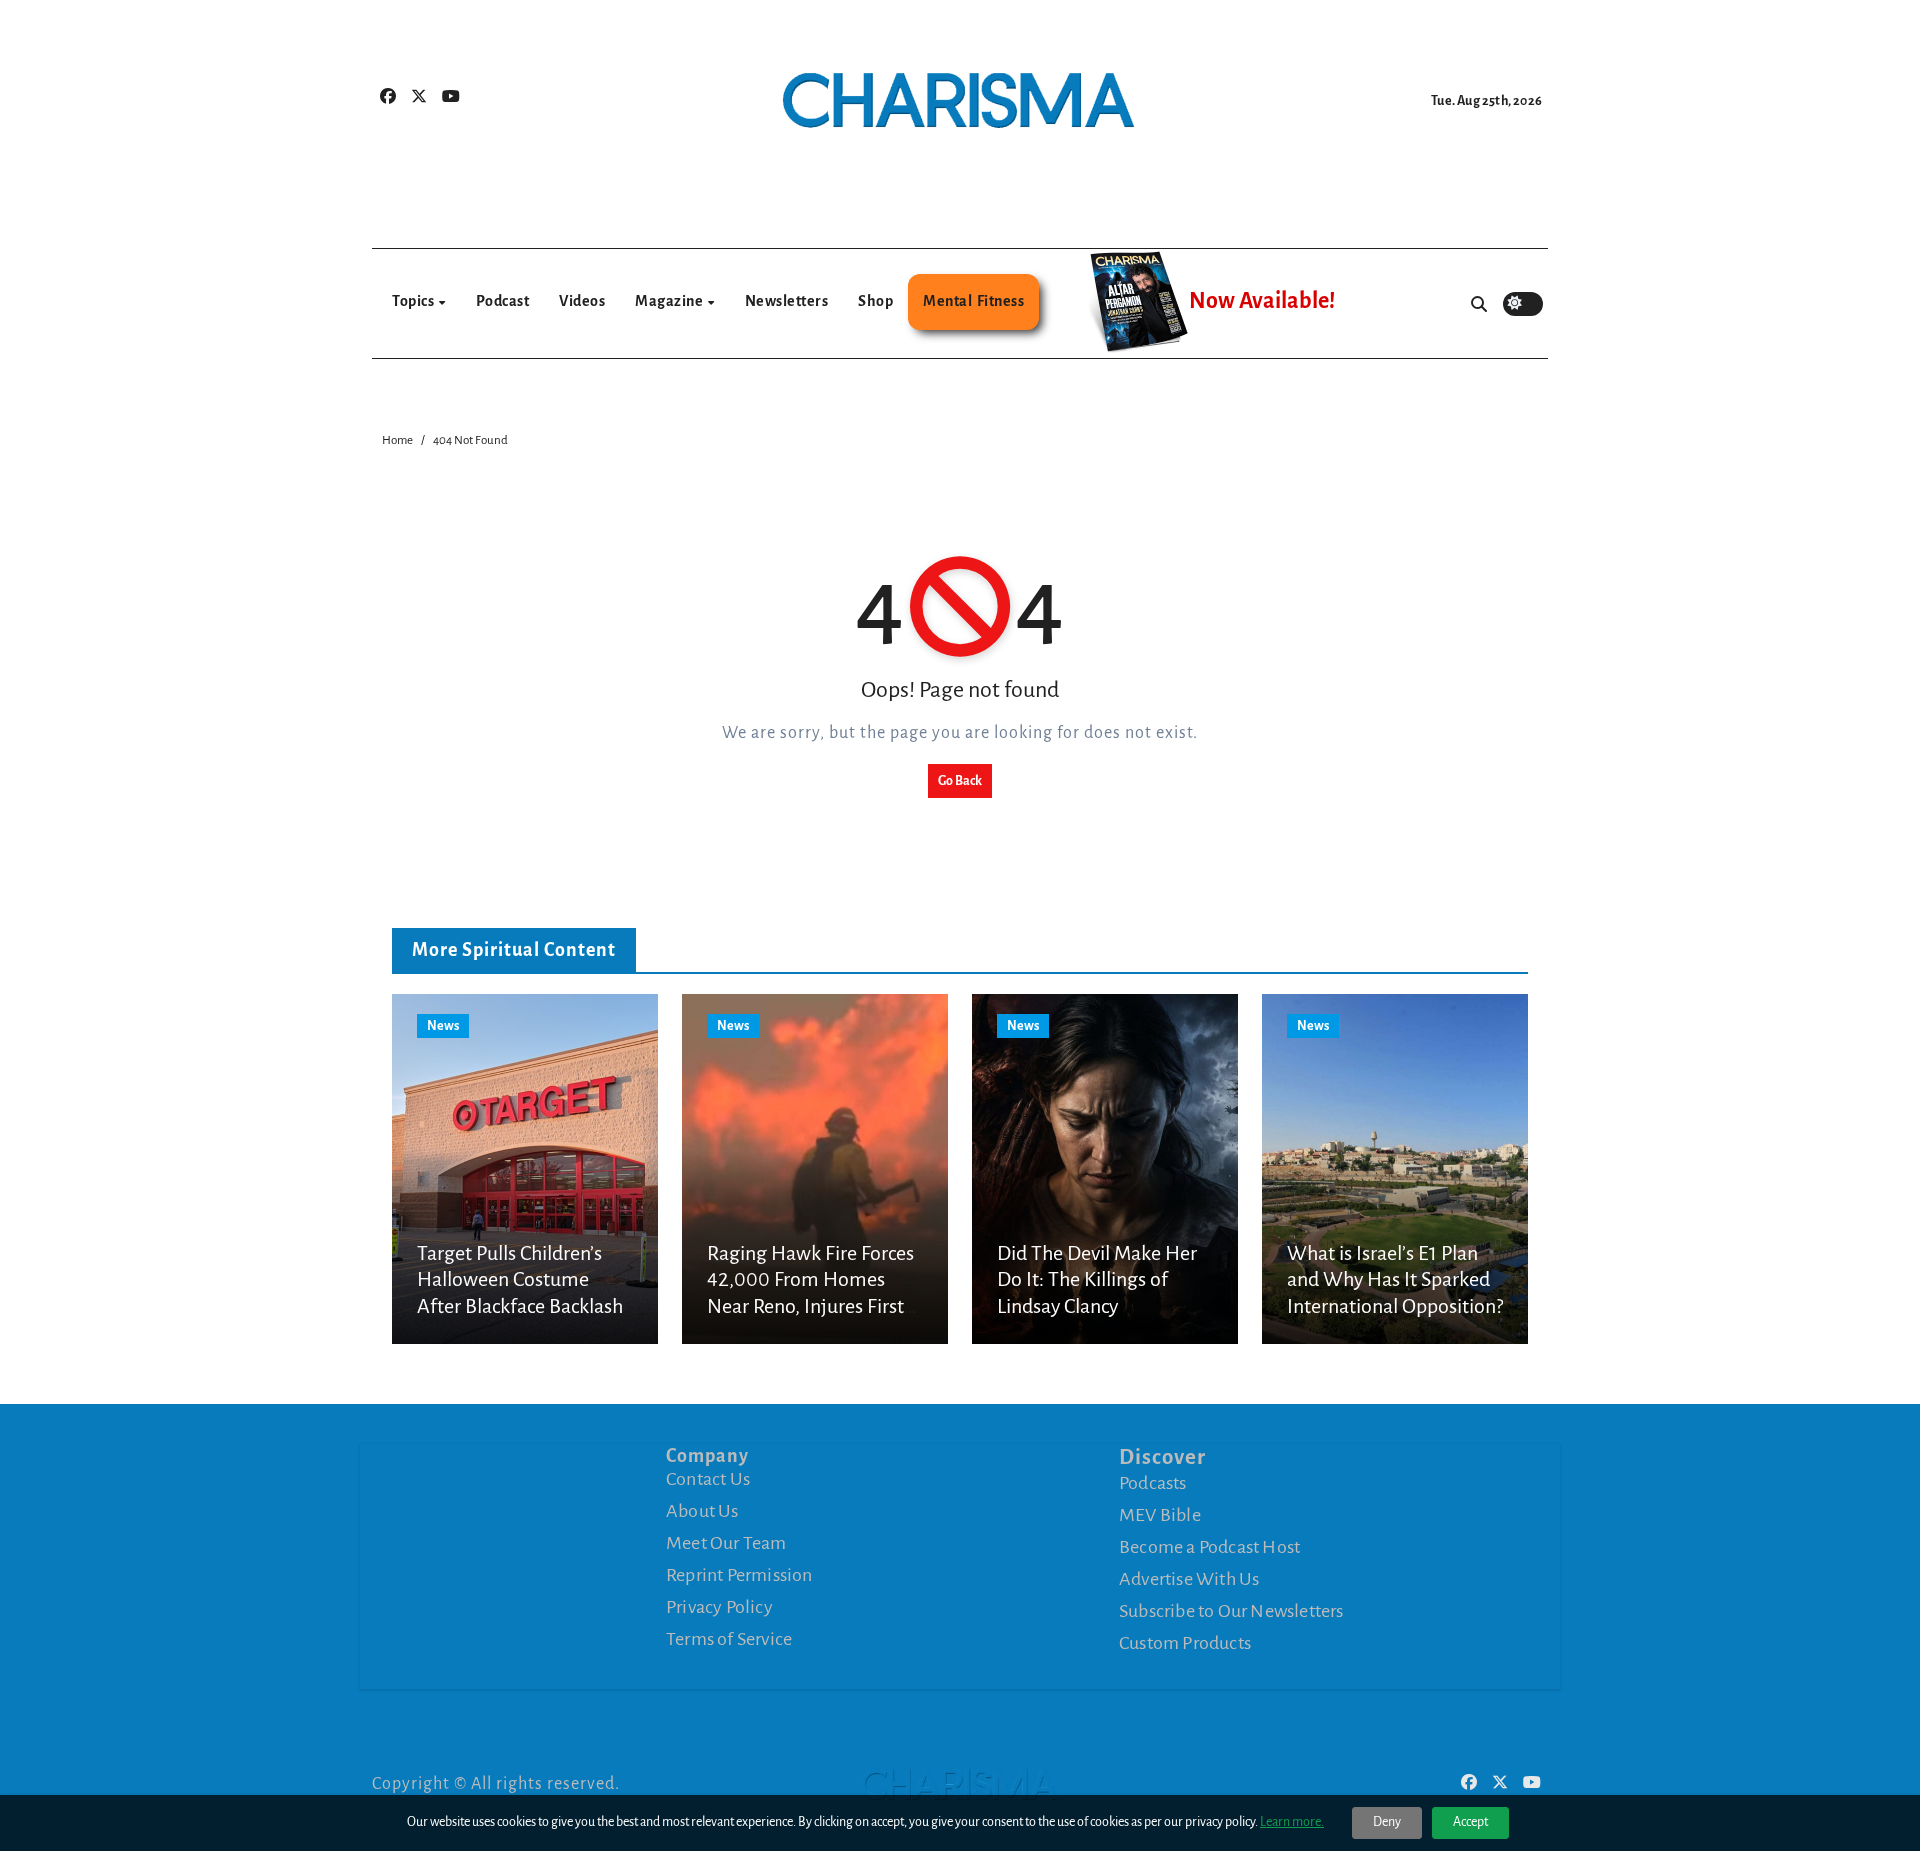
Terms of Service (729, 1639)
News (443, 1026)
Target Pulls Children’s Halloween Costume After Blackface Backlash (520, 1279)
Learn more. (1292, 1822)
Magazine (670, 301)
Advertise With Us (1189, 1579)
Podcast (503, 301)
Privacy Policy (719, 1607)
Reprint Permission (739, 1575)
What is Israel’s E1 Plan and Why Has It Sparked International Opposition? (1395, 1279)
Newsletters (787, 301)
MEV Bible (1160, 1515)
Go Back (960, 781)
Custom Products (1185, 1643)
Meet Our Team (726, 1543)
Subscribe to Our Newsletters (1231, 1611)
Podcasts (1153, 1483)
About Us (702, 1511)
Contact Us (708, 1479)
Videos (582, 301)
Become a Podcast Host (1209, 1547)
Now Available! (1262, 301)
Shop (875, 301)
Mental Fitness (973, 301)
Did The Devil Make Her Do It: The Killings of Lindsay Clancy (1097, 1279)
